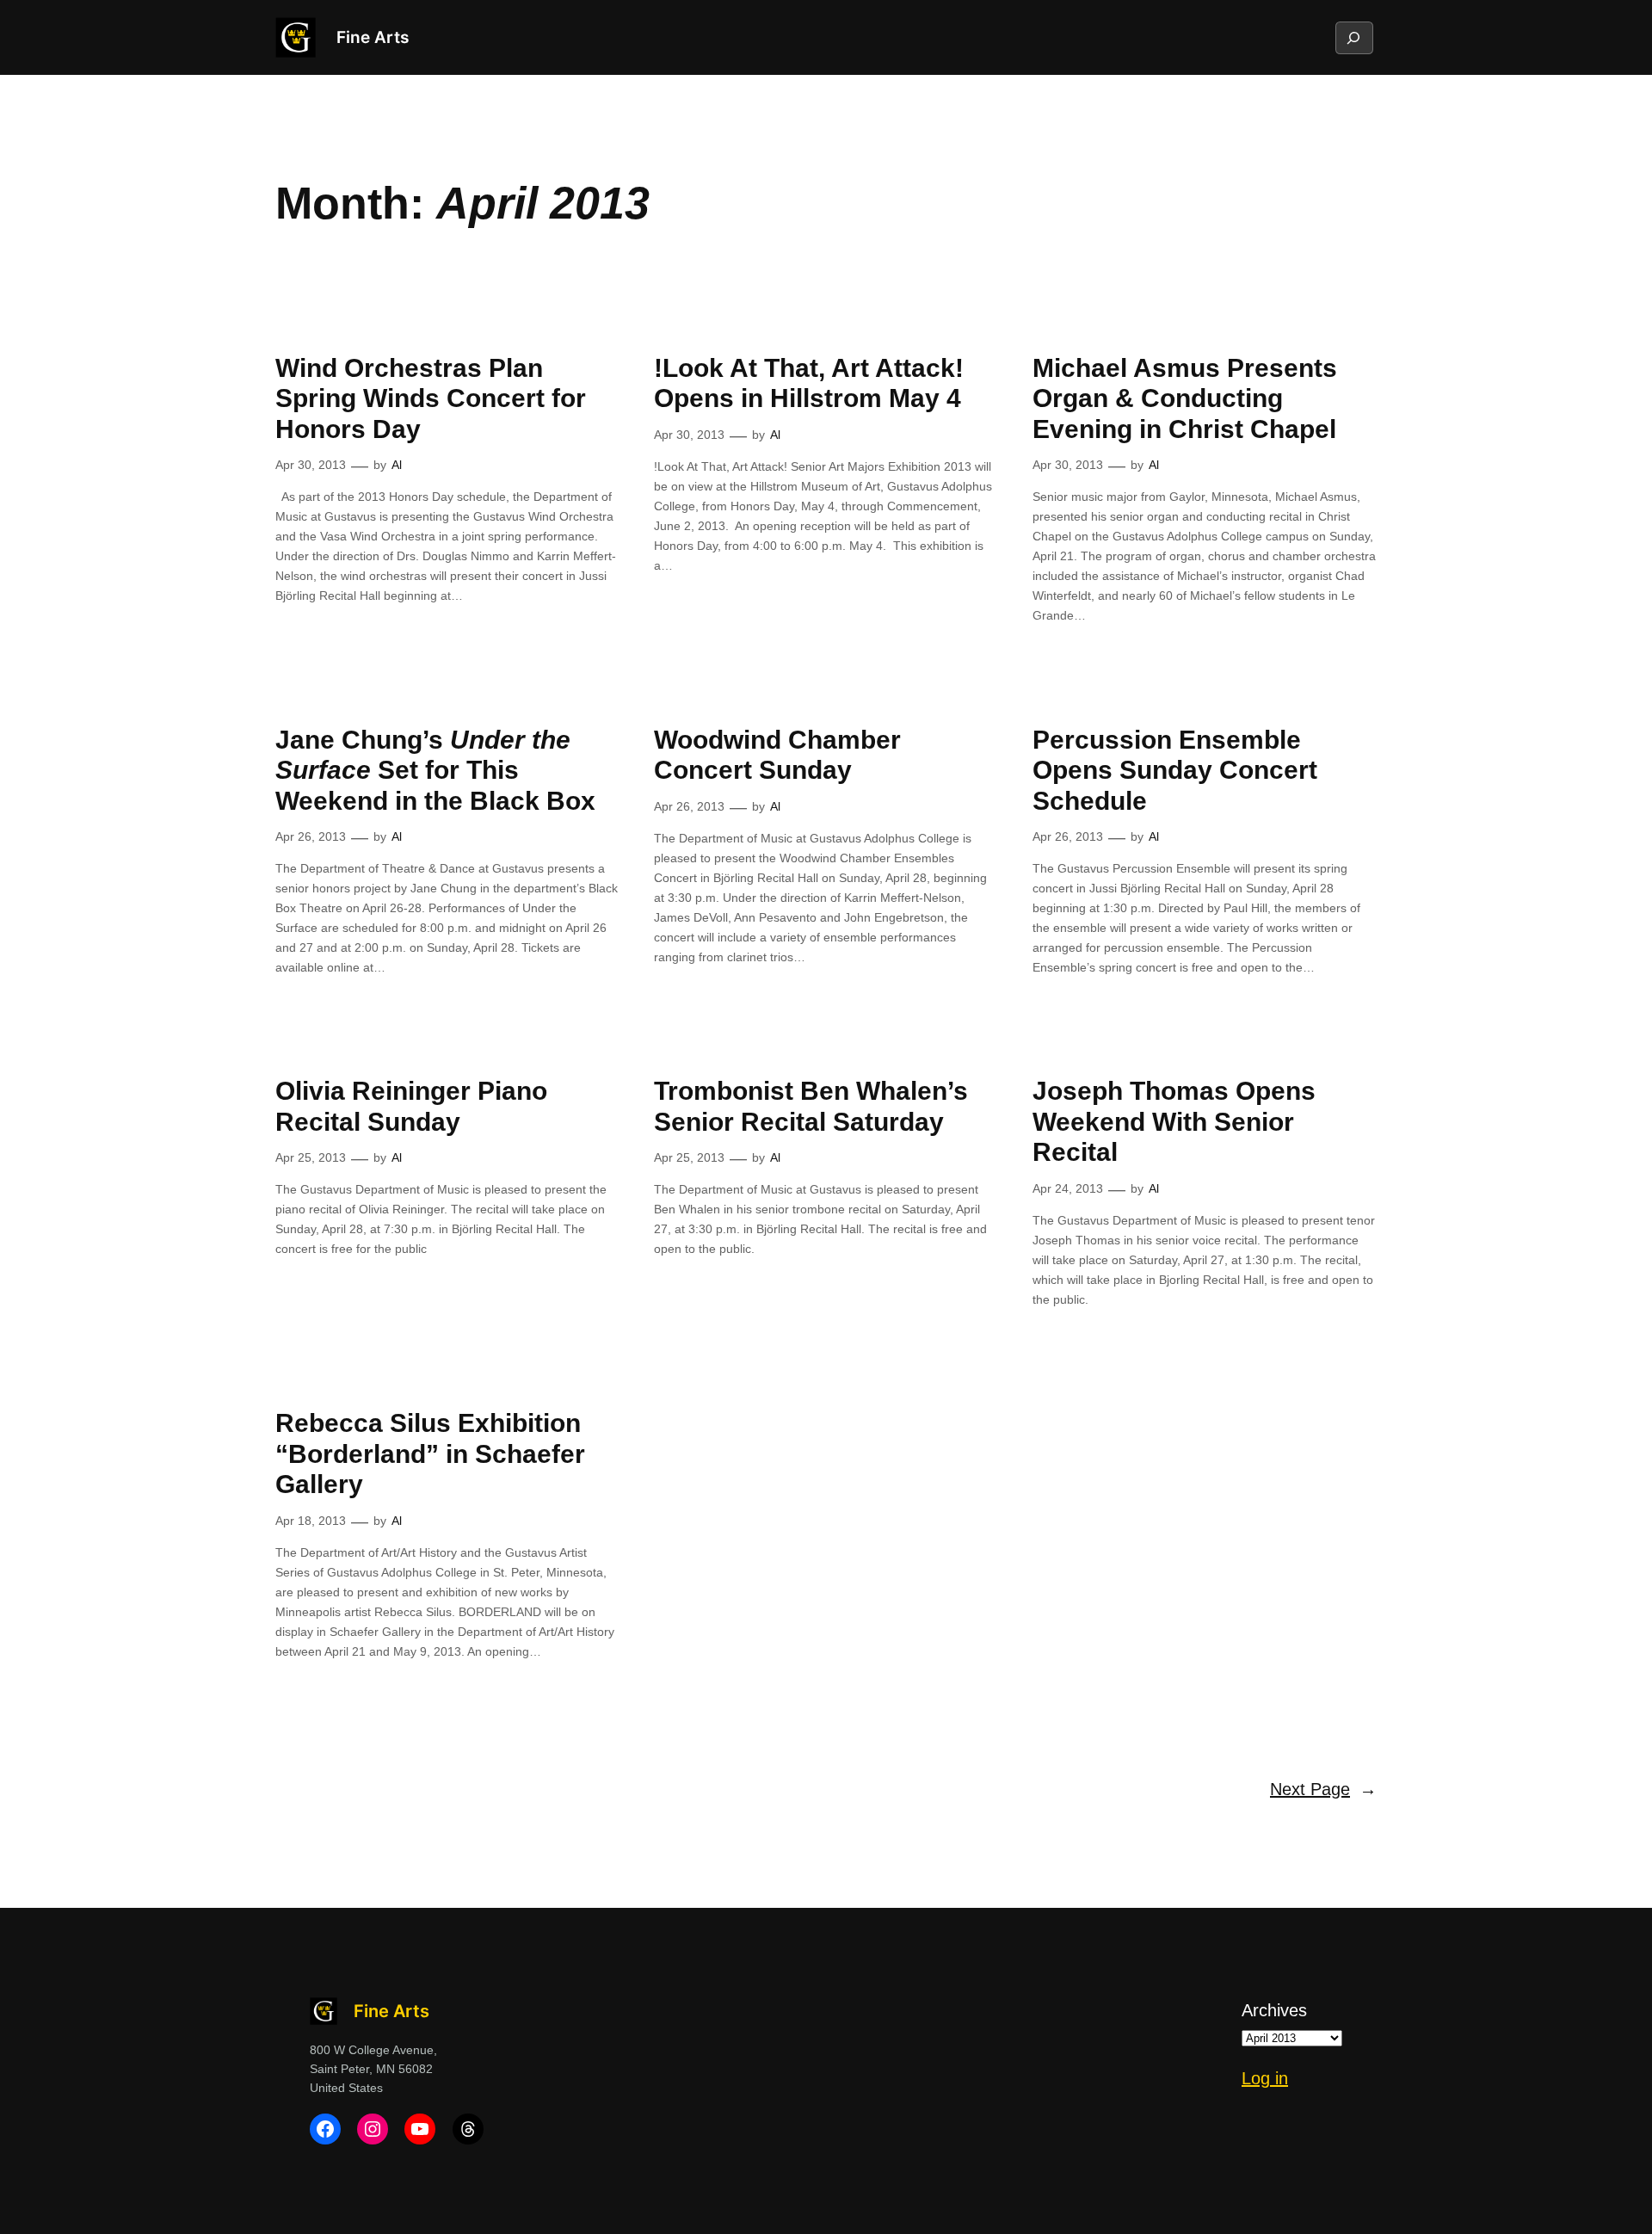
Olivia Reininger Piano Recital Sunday (411, 1106)
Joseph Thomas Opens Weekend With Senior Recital (1174, 1121)
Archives (1274, 2010)
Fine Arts (373, 37)
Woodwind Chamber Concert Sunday (777, 755)
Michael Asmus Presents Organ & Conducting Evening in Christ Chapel (1185, 398)
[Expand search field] (1353, 38)
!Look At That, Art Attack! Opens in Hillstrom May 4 (809, 383)
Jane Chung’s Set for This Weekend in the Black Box (435, 770)
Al (397, 465)
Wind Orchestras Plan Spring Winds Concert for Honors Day (431, 398)
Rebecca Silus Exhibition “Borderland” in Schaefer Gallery (430, 1453)
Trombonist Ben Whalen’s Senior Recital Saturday (811, 1106)
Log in (1265, 2078)
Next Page (1323, 1789)
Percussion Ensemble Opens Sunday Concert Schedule (1175, 770)
